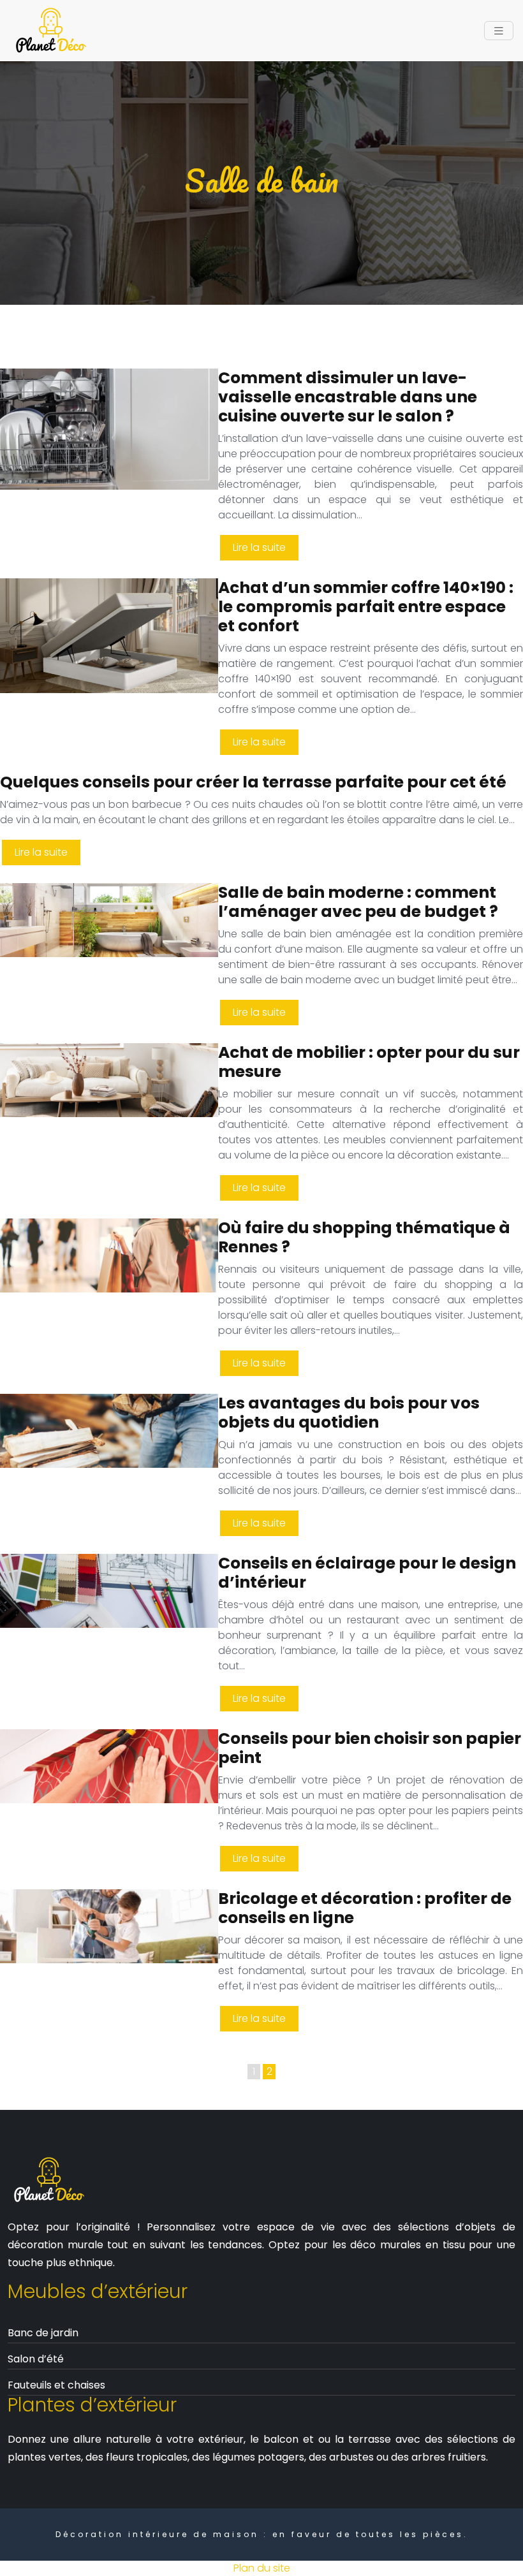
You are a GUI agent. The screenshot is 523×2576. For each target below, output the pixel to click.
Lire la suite (259, 547)
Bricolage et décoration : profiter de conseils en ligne (365, 1908)
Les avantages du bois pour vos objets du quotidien (349, 1413)
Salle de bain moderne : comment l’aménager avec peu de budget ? (358, 902)
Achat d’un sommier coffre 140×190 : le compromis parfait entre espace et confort (366, 607)
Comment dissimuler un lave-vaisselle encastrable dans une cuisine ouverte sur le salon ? (348, 397)
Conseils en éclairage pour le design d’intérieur (367, 1573)
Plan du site (262, 2568)
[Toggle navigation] (499, 31)
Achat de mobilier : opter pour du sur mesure (369, 1062)
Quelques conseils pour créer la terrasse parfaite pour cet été (253, 782)
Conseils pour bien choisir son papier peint (370, 1748)
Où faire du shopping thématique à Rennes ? (364, 1237)
